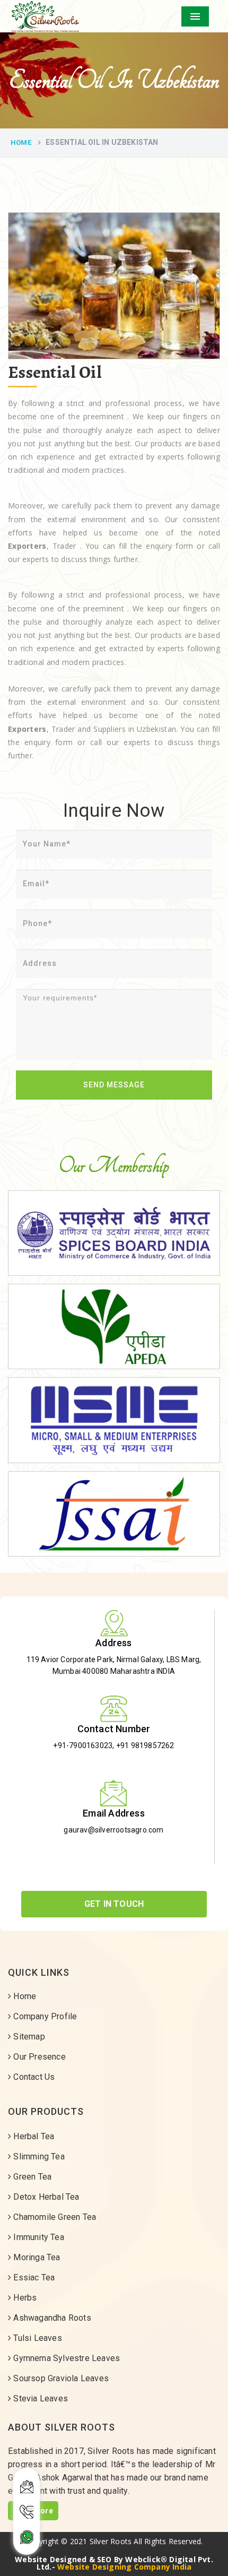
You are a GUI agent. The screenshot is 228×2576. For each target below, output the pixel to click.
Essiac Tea (33, 2277)
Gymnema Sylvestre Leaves (65, 2358)
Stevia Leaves (40, 2398)
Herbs (24, 2298)
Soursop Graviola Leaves (60, 2378)
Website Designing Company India (124, 2567)
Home (21, 142)
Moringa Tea (36, 2257)
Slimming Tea (38, 2156)
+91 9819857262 (145, 1745)
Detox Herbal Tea (45, 2197)
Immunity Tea (38, 2237)
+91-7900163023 (83, 1745)
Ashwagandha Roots (51, 2318)
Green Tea (31, 2177)
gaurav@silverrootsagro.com (113, 1830)
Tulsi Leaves (37, 2338)
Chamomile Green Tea (54, 2217)
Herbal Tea (33, 2136)
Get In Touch (114, 1904)
